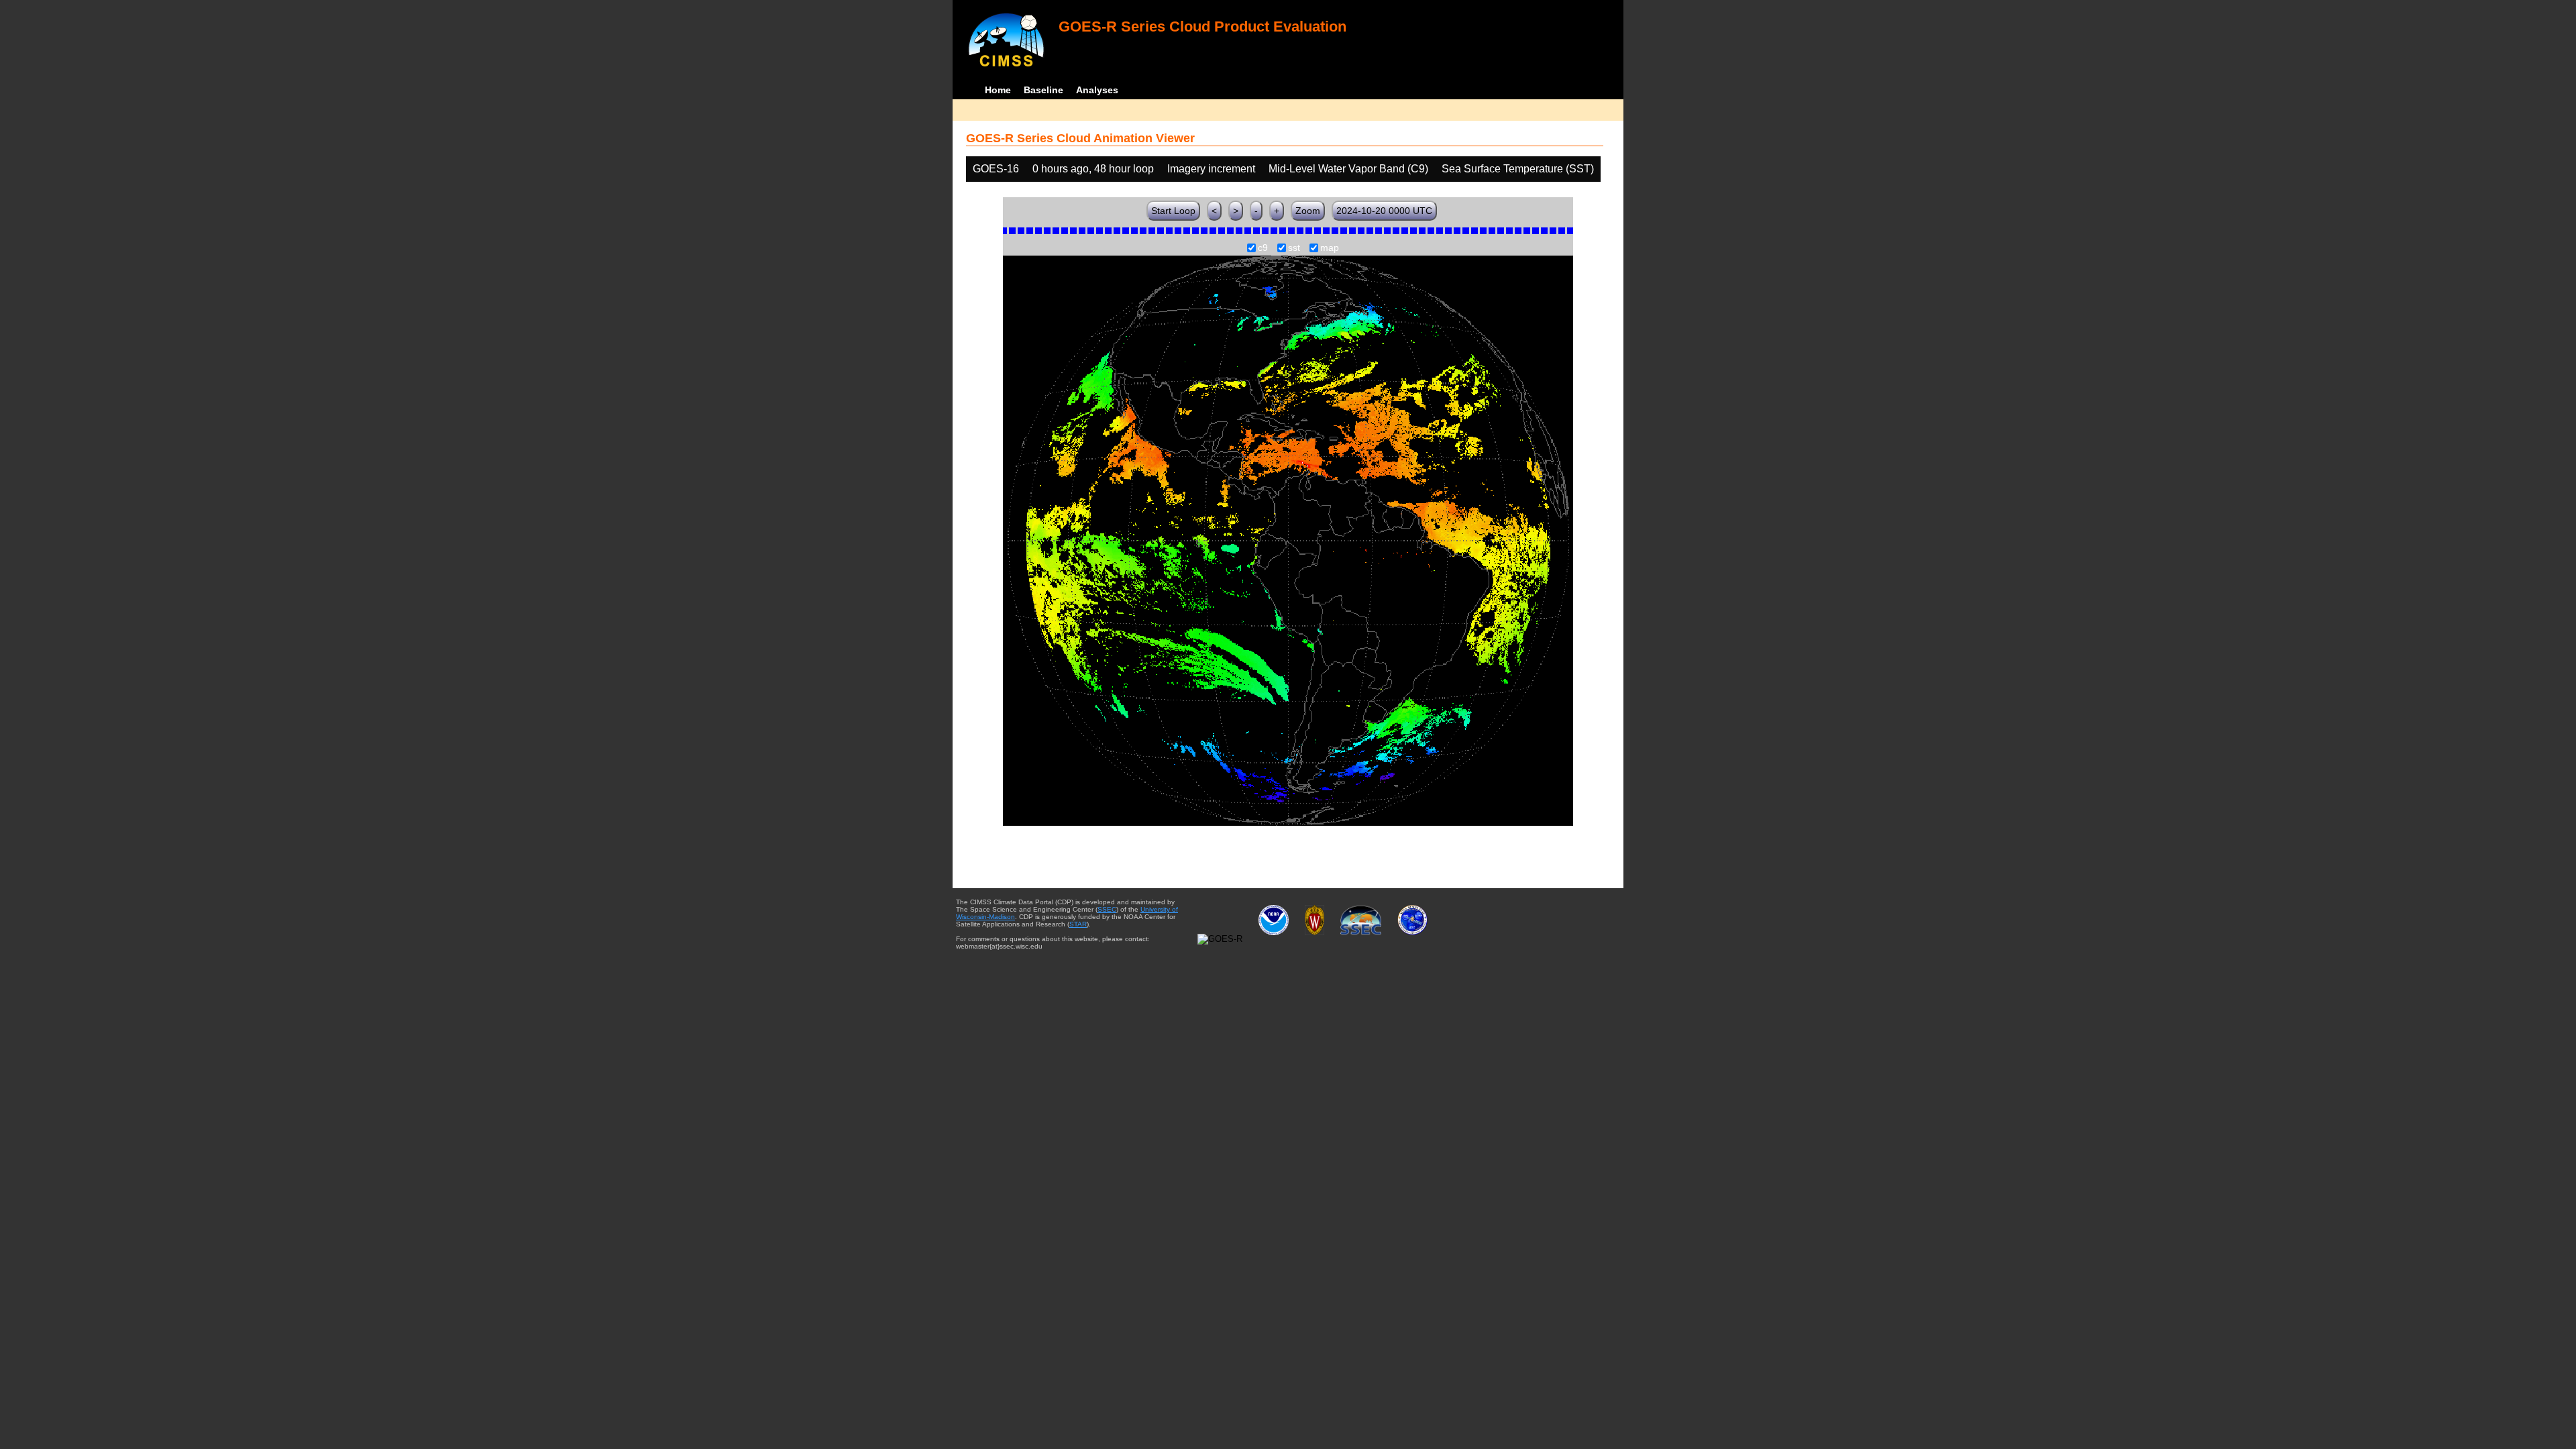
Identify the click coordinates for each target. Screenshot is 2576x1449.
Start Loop (1173, 211)
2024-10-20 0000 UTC (1384, 211)
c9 (1263, 248)
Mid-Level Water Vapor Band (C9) (1348, 169)
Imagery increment (1211, 169)
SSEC (1107, 909)
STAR (1078, 924)
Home (998, 90)
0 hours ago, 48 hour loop (1093, 169)
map (1330, 248)
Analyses (1097, 90)
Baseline (1043, 90)
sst (1294, 248)
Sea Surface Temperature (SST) (1518, 169)
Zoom (1308, 211)
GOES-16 (996, 169)
